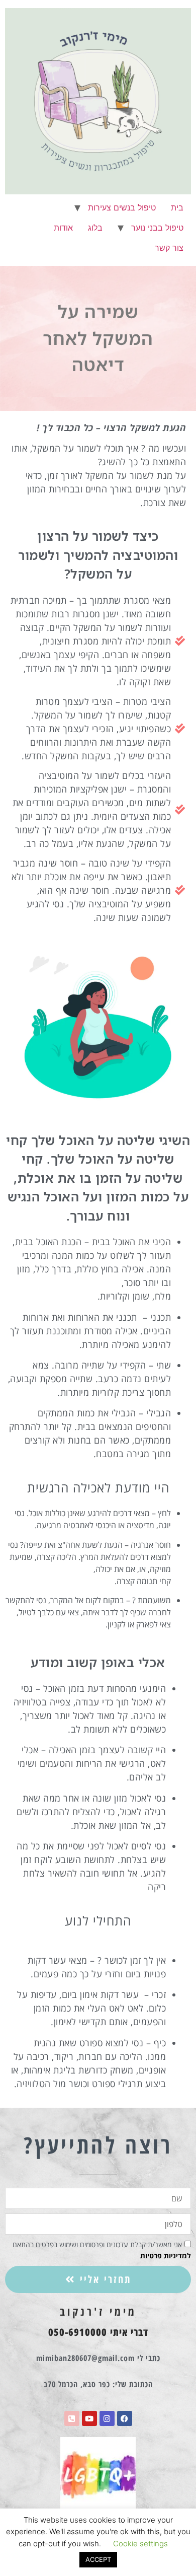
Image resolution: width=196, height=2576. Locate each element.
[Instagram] (107, 2418)
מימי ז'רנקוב (98, 2311)
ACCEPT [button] (98, 2559)
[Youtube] (89, 2418)
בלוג (95, 228)
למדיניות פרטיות (166, 2256)
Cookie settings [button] (140, 2544)
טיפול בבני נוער (157, 228)
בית (177, 207)
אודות (63, 228)
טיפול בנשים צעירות (122, 207)
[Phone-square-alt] (72, 2418)
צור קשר (169, 248)
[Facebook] (125, 2418)
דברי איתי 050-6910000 (98, 2332)
